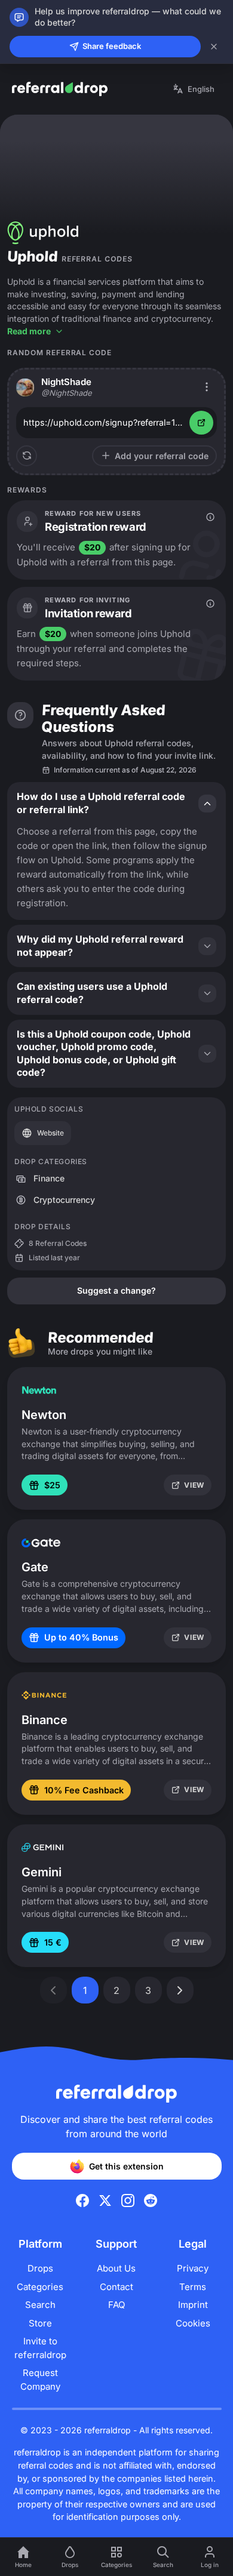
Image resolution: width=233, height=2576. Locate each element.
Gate (35, 1567)
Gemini (42, 1872)
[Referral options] (206, 387)
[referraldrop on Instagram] (128, 2200)
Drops (40, 2268)
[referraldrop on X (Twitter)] (105, 2200)
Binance (45, 1720)
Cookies (193, 2323)
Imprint (193, 2305)
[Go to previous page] (53, 1990)
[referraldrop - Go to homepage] (60, 89)
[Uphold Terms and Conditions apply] (210, 517)
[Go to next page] (180, 1990)
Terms (193, 2287)
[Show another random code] (27, 456)
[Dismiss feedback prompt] (214, 47)
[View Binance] (44, 1695)
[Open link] (201, 423)
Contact (116, 2287)
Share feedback (112, 46)
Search (40, 2305)
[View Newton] (39, 1390)
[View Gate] (41, 1543)
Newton (44, 1415)
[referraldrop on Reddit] (151, 2200)
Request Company (40, 2380)
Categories (40, 2287)
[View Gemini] (42, 1848)
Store (40, 2323)
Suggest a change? (116, 1290)
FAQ (116, 2305)
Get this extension (126, 2166)
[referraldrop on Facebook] (82, 2200)
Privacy (193, 2268)
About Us (116, 2268)
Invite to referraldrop (40, 2348)
